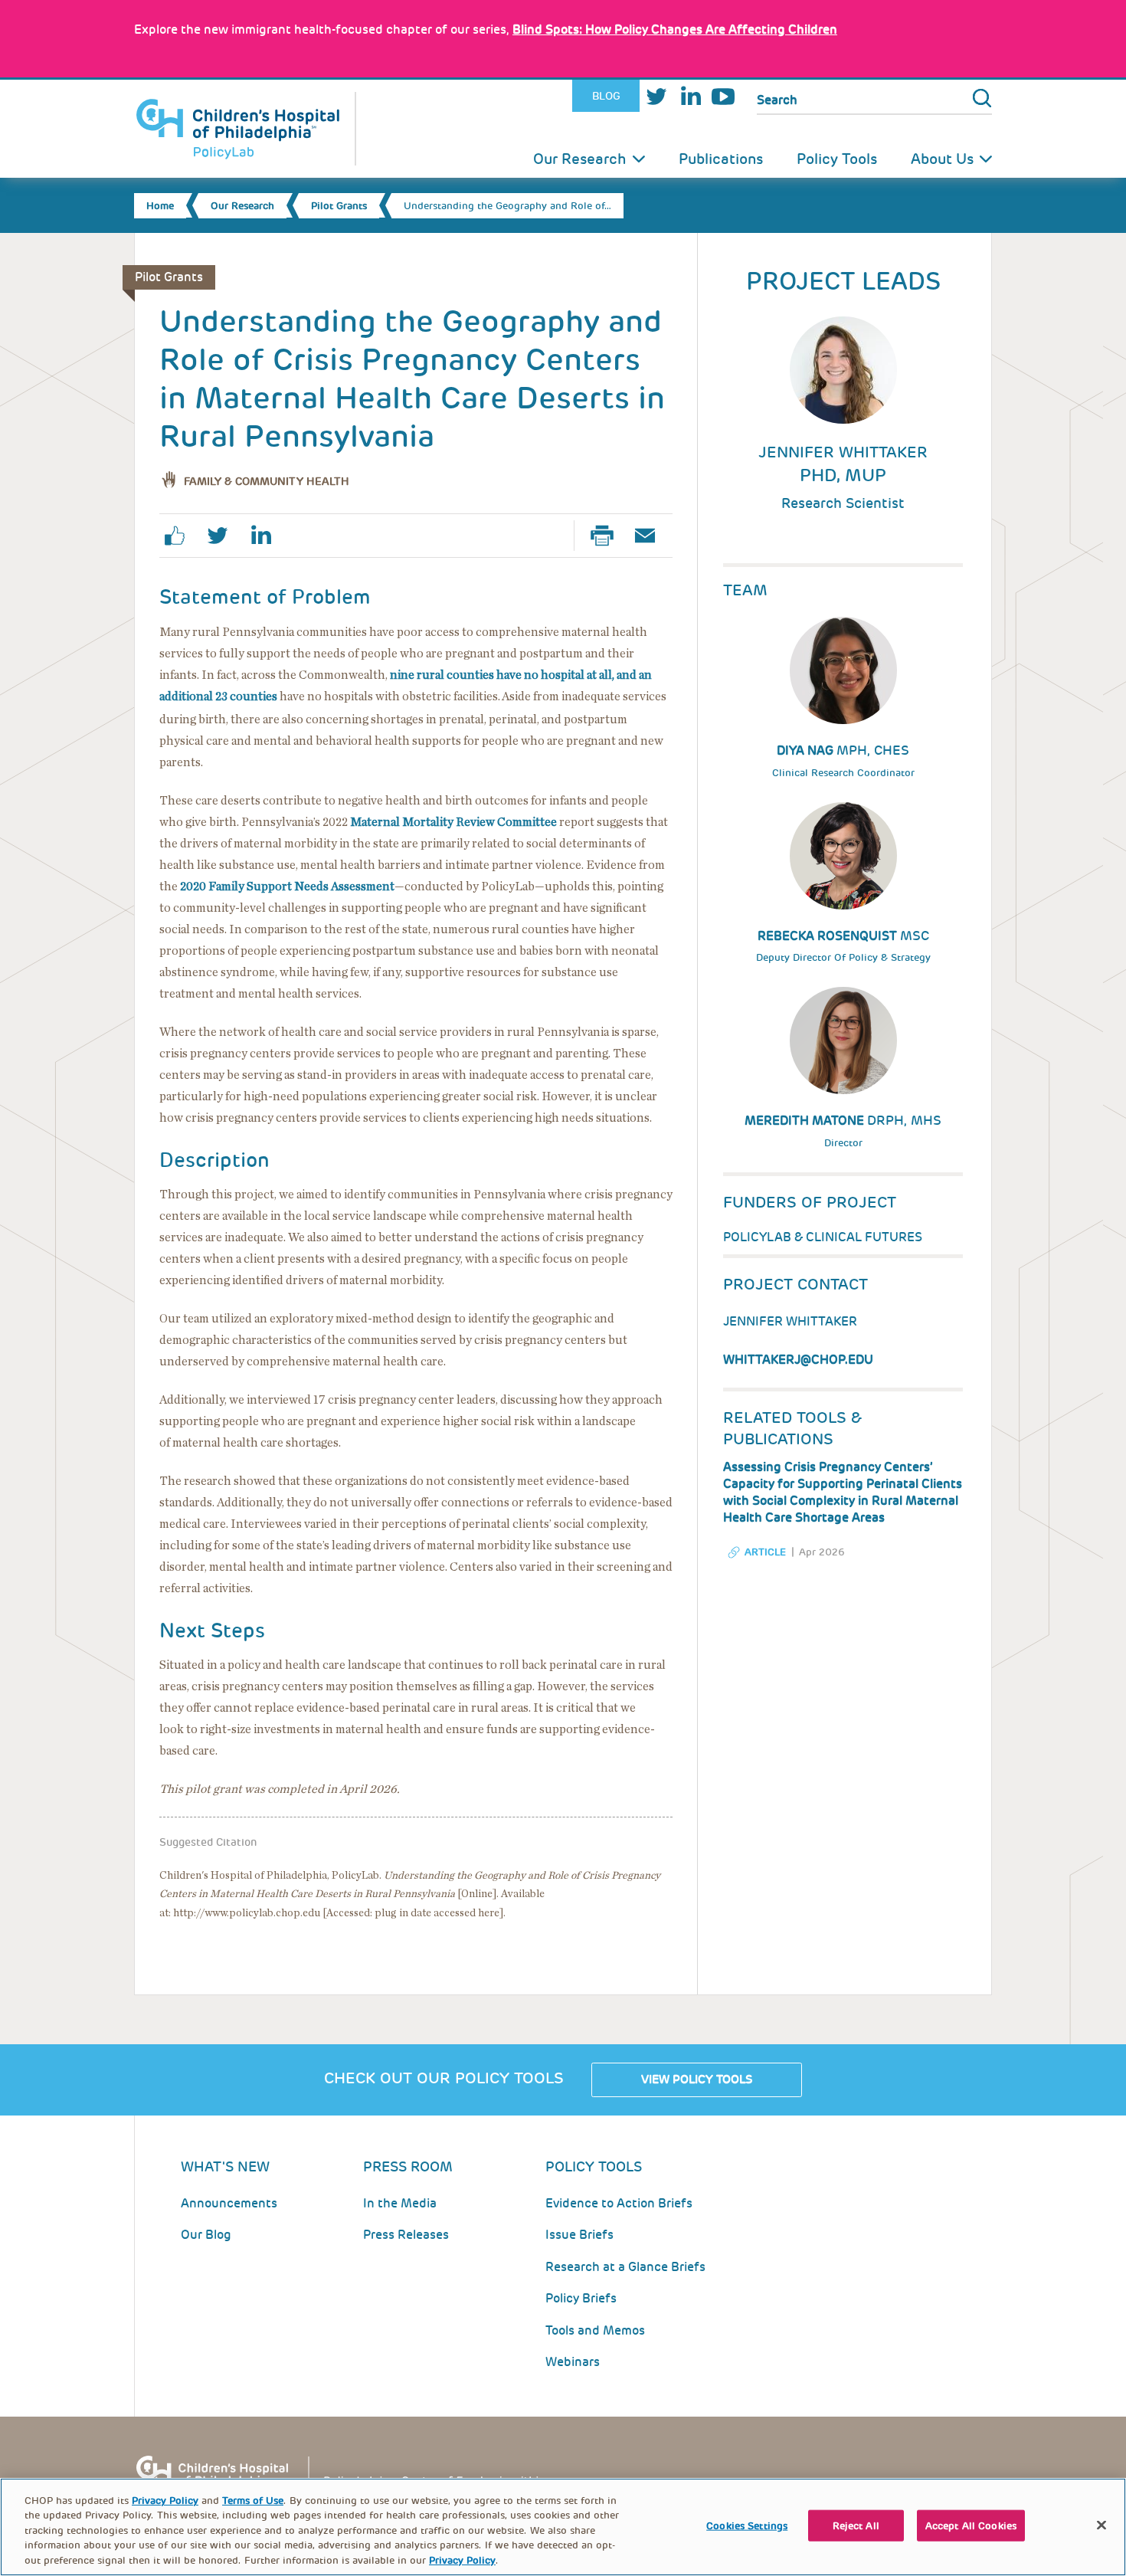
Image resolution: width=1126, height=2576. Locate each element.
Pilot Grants (339, 206)
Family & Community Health (267, 481)
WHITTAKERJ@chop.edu (798, 1360)
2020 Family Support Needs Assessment (287, 887)
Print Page (608, 536)
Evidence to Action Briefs (619, 2203)
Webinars (573, 2362)
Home (160, 206)
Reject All (856, 2526)
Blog (606, 96)
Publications (721, 159)
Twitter (656, 96)
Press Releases (406, 2235)
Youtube (723, 96)
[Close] (1101, 2525)
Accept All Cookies (971, 2526)
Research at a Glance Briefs (625, 2267)
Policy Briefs (581, 2298)
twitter (224, 536)
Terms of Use (253, 2501)
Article (765, 1552)
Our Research (580, 159)
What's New (225, 2166)
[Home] (245, 129)
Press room (408, 2166)
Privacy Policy (165, 2501)
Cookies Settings (747, 2526)
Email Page (651, 536)
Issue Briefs (579, 2235)
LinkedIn (690, 96)
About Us (942, 159)
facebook (181, 536)
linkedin (267, 536)
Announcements (229, 2203)
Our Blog (206, 2235)
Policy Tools (837, 159)
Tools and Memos (595, 2330)
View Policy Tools (697, 2079)
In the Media (400, 2203)
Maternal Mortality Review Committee (453, 822)
